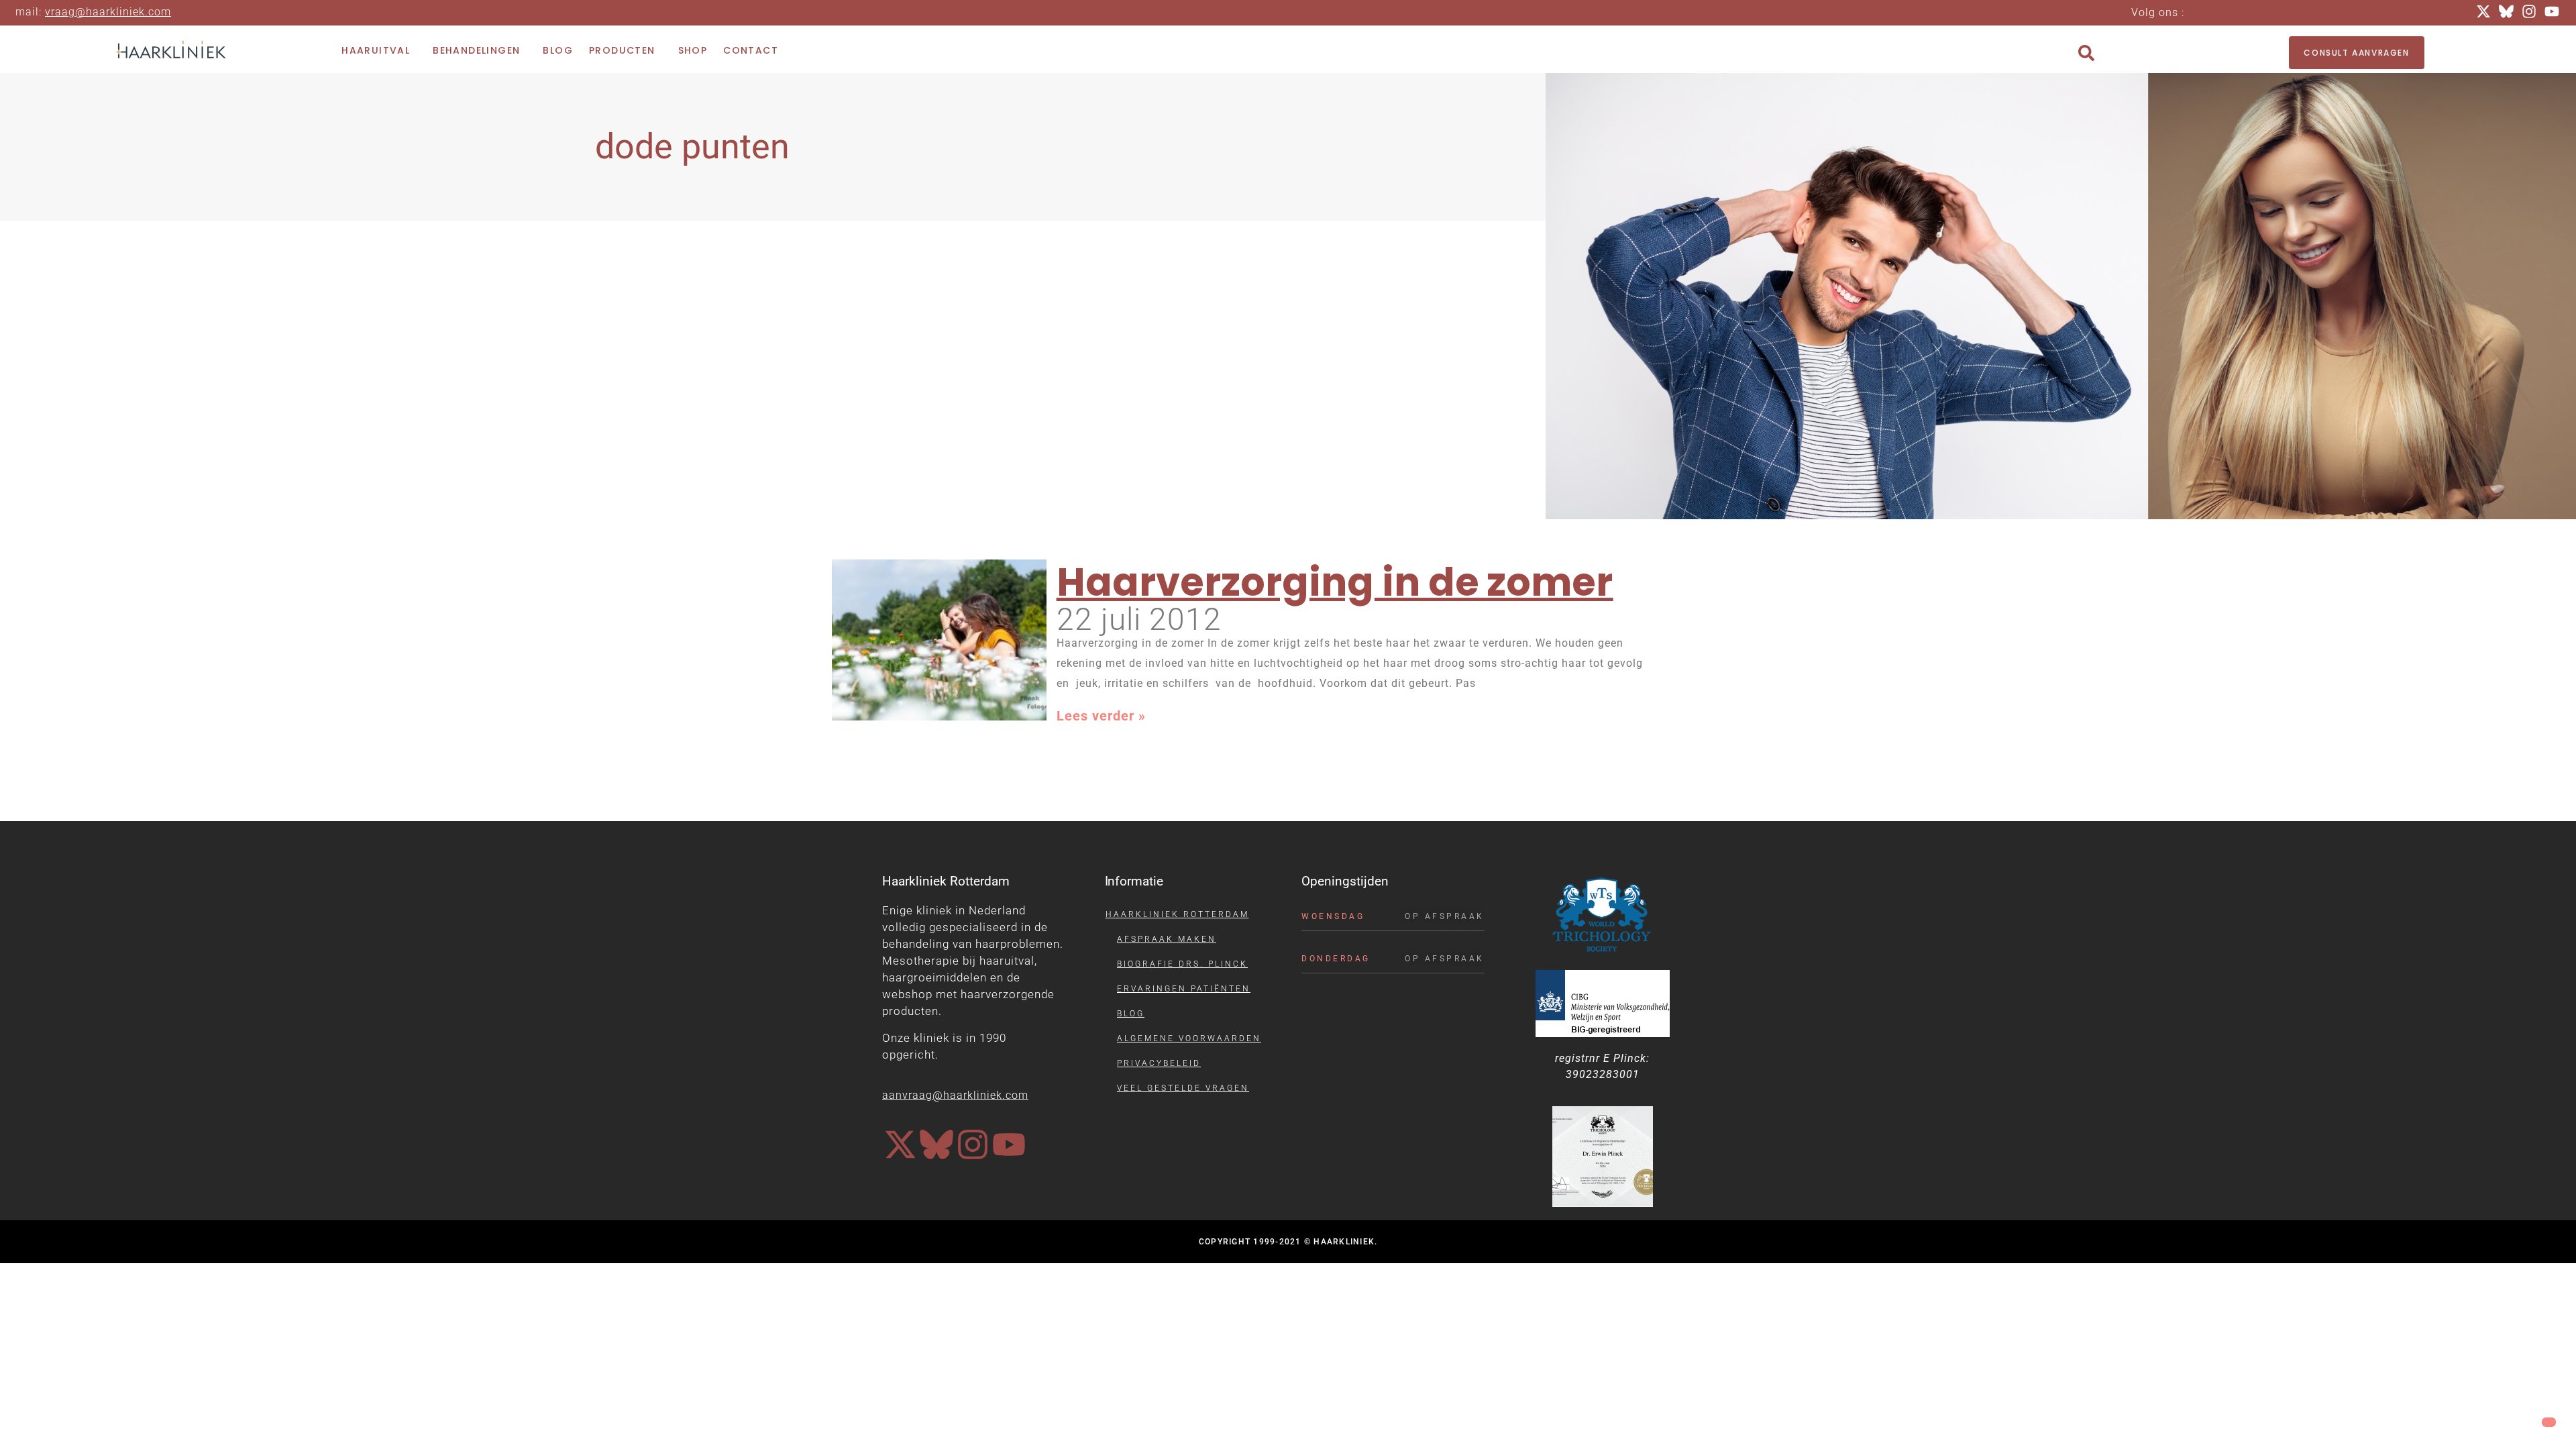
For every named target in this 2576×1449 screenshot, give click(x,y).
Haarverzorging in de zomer (1335, 582)
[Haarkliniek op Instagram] (973, 1144)
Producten (622, 50)
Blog (558, 50)
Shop (693, 50)
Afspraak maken (1167, 939)
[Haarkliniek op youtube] (1009, 1144)
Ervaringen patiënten (1184, 989)
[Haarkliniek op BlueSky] (936, 1144)
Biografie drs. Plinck (1182, 964)
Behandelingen (476, 50)
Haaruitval (376, 50)
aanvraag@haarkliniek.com (955, 1095)
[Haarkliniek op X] (900, 1144)
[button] (2086, 53)
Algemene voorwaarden (1189, 1038)
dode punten (692, 147)
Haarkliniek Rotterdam (1177, 914)
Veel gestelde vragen (1183, 1088)
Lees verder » (1101, 716)
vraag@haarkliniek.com (108, 12)
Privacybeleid (1159, 1063)
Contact (751, 50)
